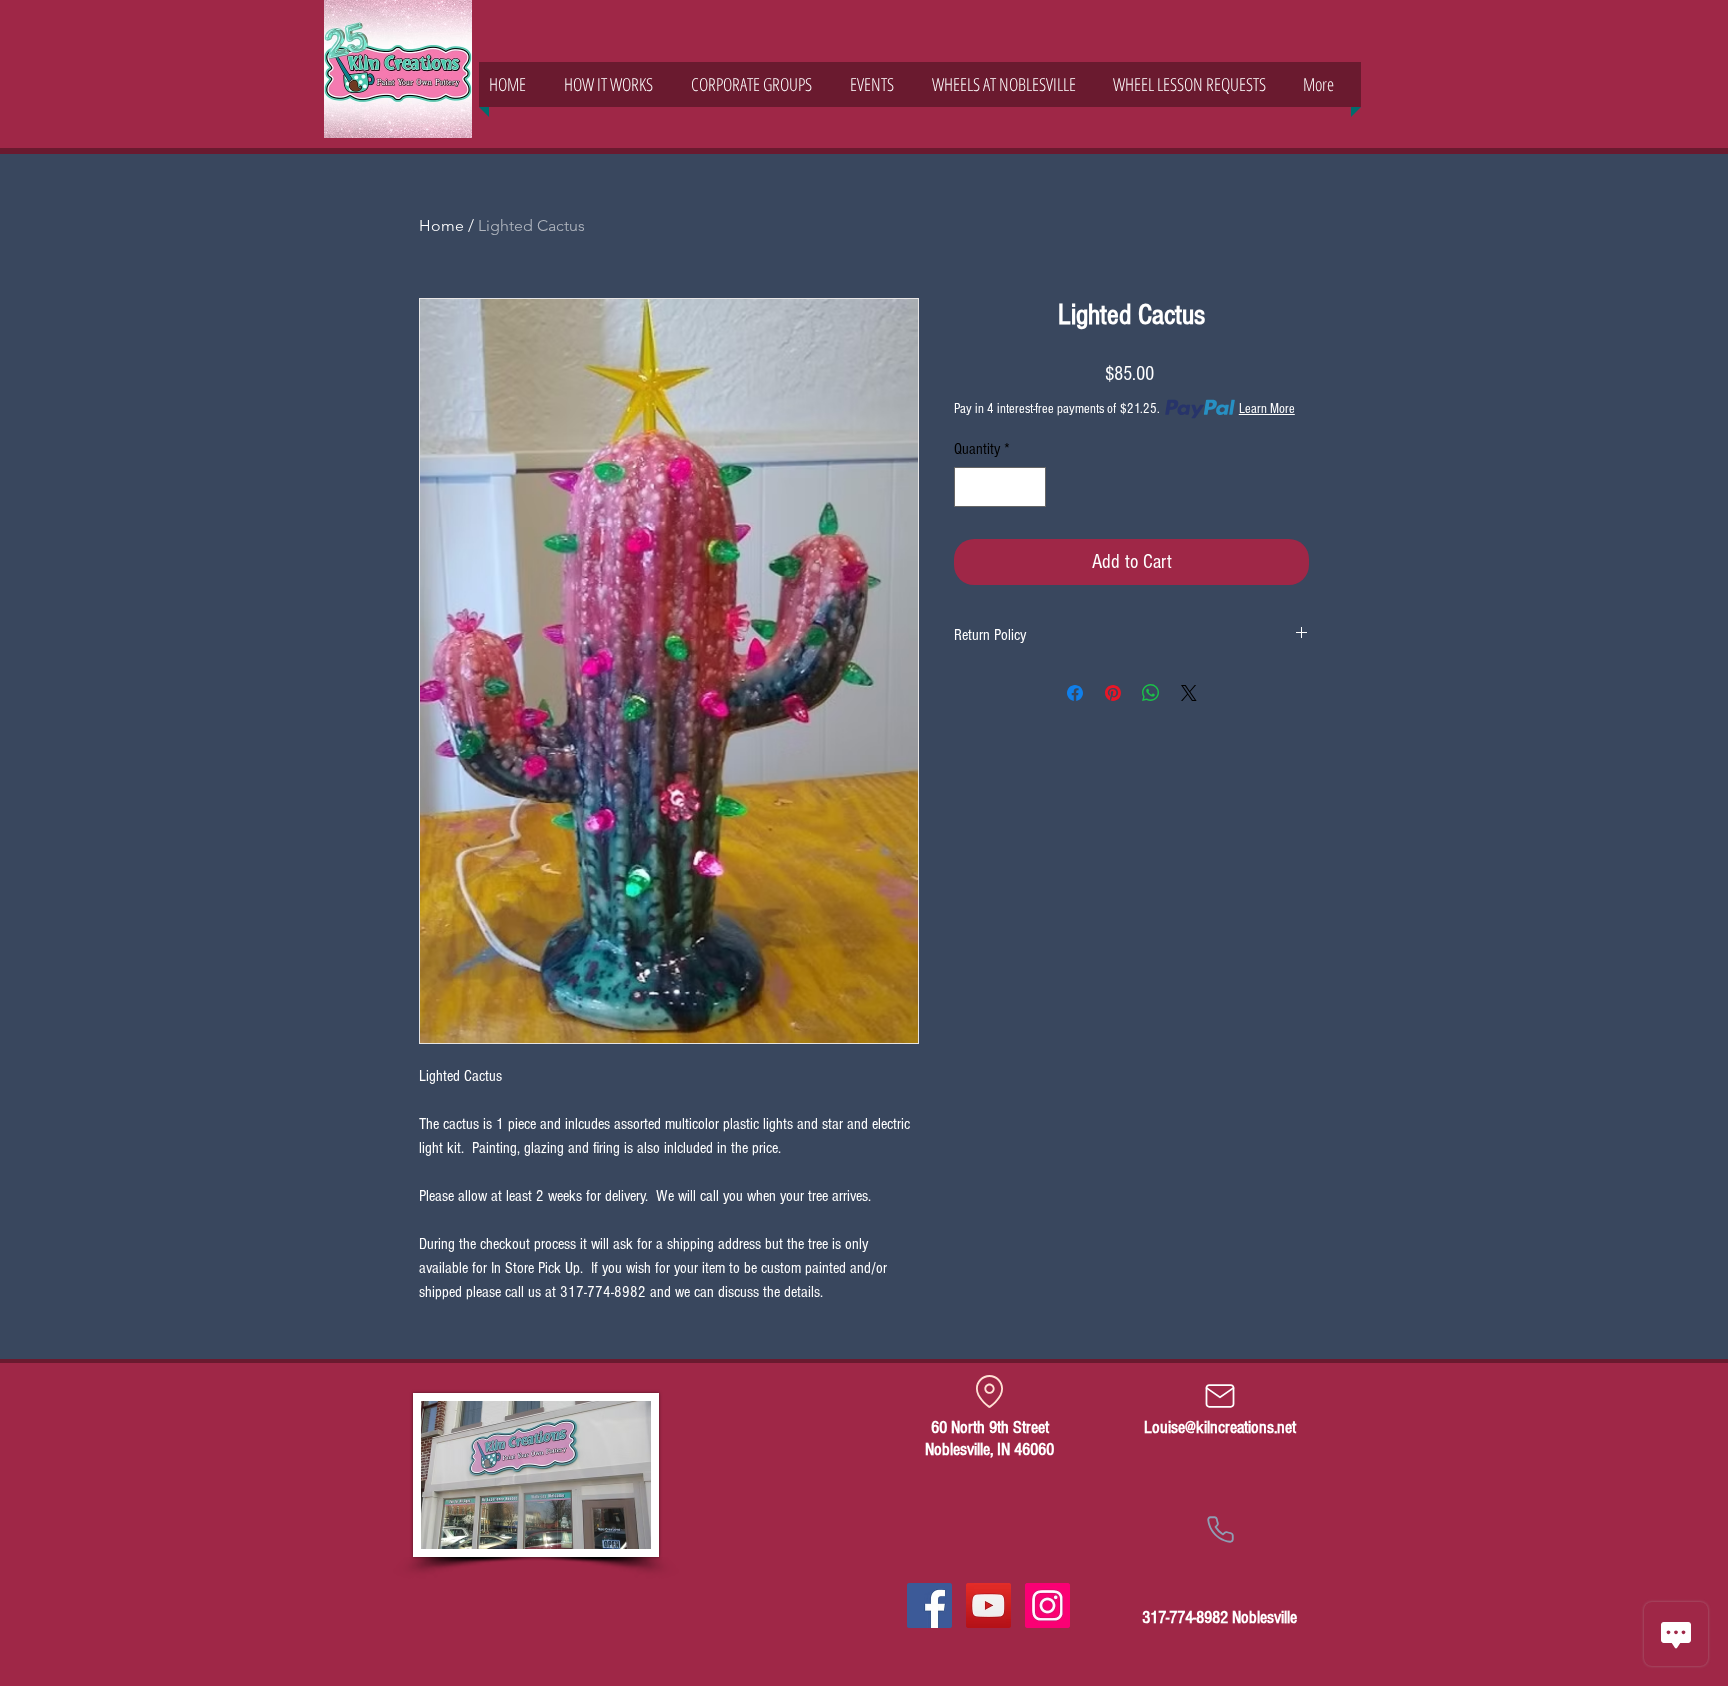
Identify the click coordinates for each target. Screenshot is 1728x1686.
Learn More (1267, 409)
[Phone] (1220, 1529)
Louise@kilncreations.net (1220, 1427)
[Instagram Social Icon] (1047, 1605)
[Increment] (1029, 487)
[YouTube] (988, 1605)
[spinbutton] (1000, 487)
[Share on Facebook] (1075, 693)
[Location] (989, 1391)
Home (441, 225)
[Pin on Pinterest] (1113, 693)
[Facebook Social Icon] (929, 1605)
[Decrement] (971, 487)
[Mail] (1220, 1396)
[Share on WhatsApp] (1151, 693)
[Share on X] (1189, 693)
